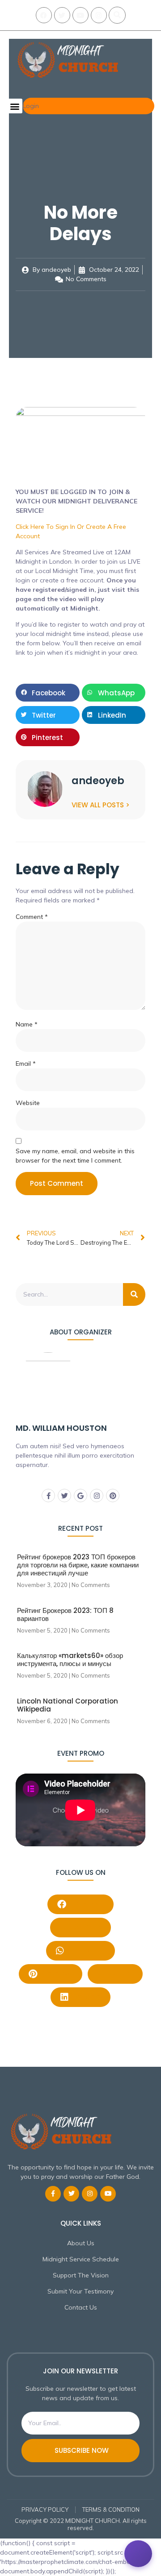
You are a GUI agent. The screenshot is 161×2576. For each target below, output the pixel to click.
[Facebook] (44, 15)
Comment (32, 917)
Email (26, 1064)
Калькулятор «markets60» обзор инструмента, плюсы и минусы (70, 1660)
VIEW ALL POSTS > (101, 805)
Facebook (86, 1904)
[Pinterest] (113, 1496)
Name (27, 1024)
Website (28, 1103)
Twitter (120, 1973)
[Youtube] (80, 15)
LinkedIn (86, 1996)
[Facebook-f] (48, 1496)
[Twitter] (62, 15)
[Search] (134, 1294)
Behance (85, 1927)
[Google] (80, 1496)
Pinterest (56, 1973)
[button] (117, 15)
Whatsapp (86, 1950)
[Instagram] (99, 15)
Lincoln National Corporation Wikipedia (68, 1705)
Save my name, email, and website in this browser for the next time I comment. (75, 1156)
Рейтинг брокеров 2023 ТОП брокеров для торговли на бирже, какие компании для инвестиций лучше (78, 1565)
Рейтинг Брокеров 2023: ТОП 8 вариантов (65, 1614)
